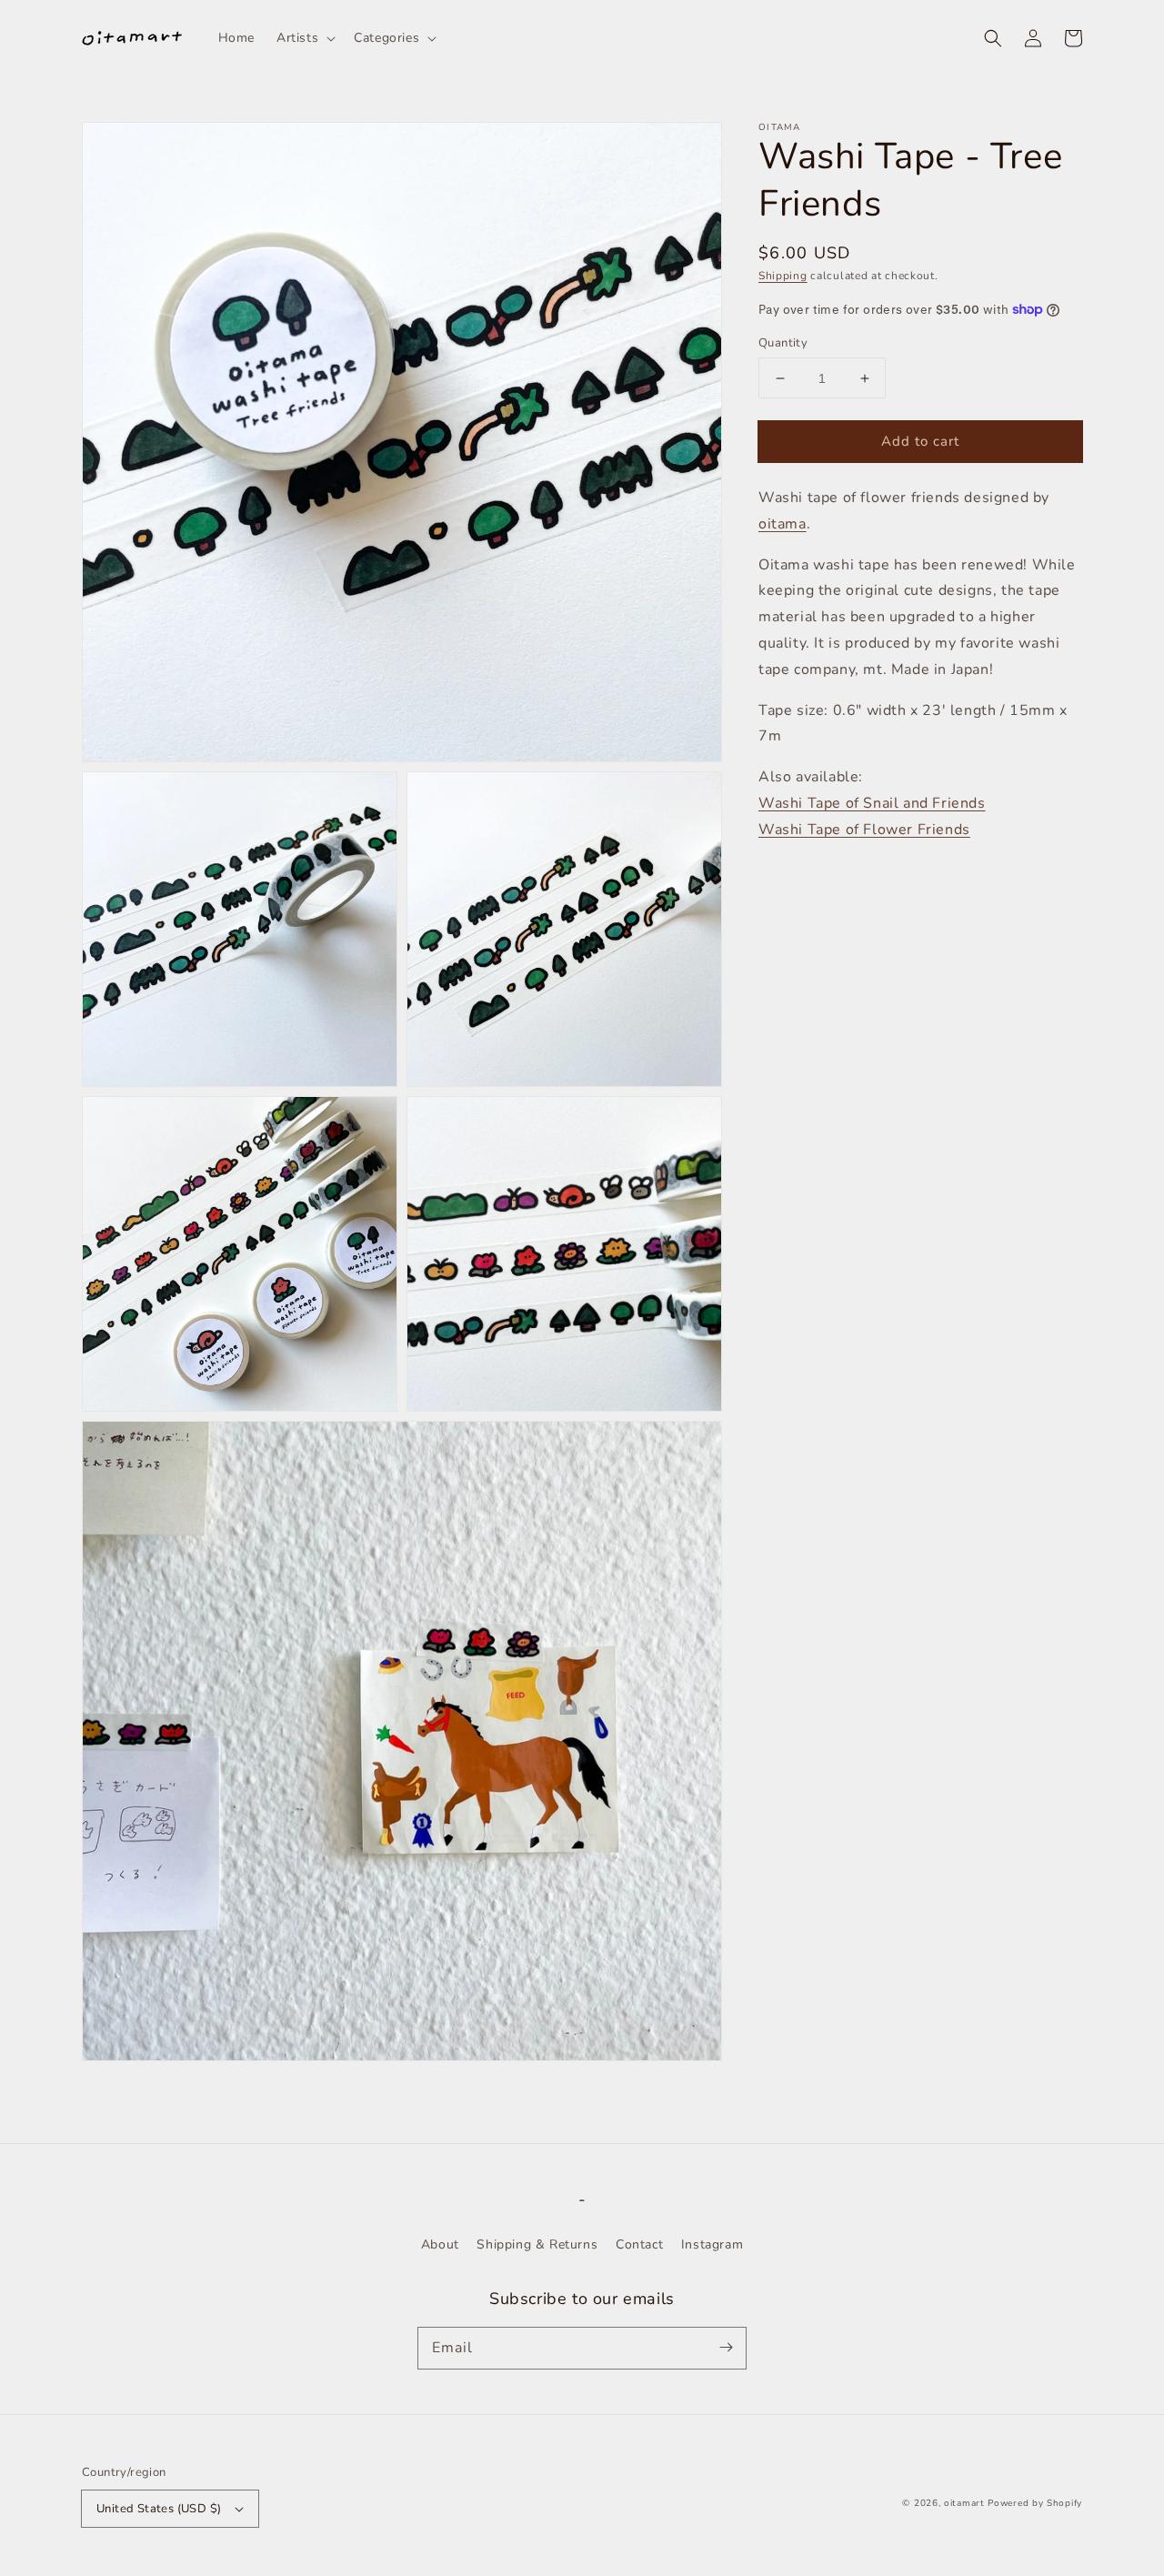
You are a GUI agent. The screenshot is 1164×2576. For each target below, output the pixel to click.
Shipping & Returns (537, 2244)
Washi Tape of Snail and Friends (872, 803)
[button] (993, 38)
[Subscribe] (726, 2348)
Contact (639, 2244)
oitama (783, 524)
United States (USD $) (159, 2509)
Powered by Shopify (1035, 2503)
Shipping (783, 276)
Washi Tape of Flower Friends (864, 830)
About (440, 2244)
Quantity (783, 343)
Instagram (712, 2244)
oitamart (964, 2503)
